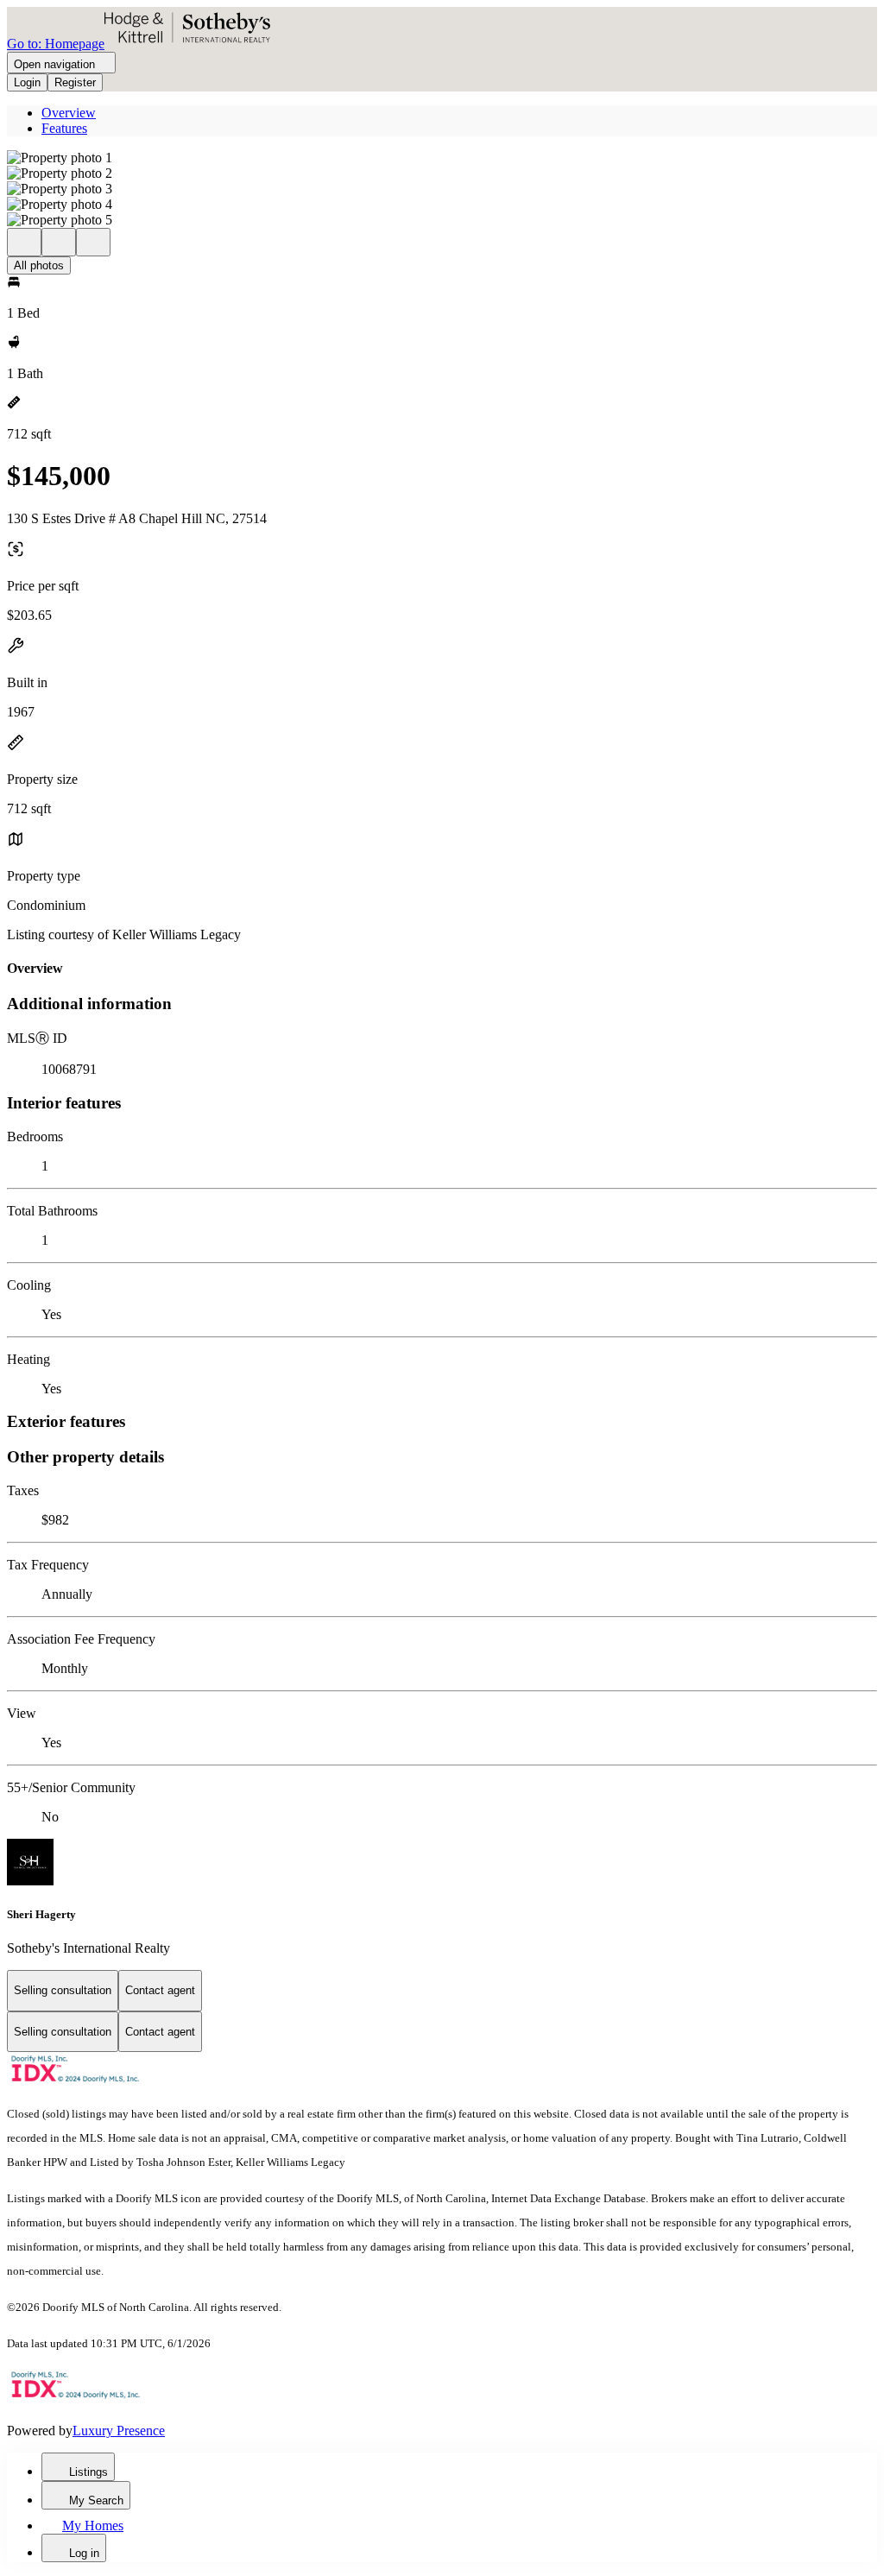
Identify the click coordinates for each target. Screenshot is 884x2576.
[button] (442, 158)
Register (75, 82)
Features (64, 128)
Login (27, 82)
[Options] (24, 242)
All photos (39, 265)
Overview (69, 113)
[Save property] (59, 242)
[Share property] (93, 242)
